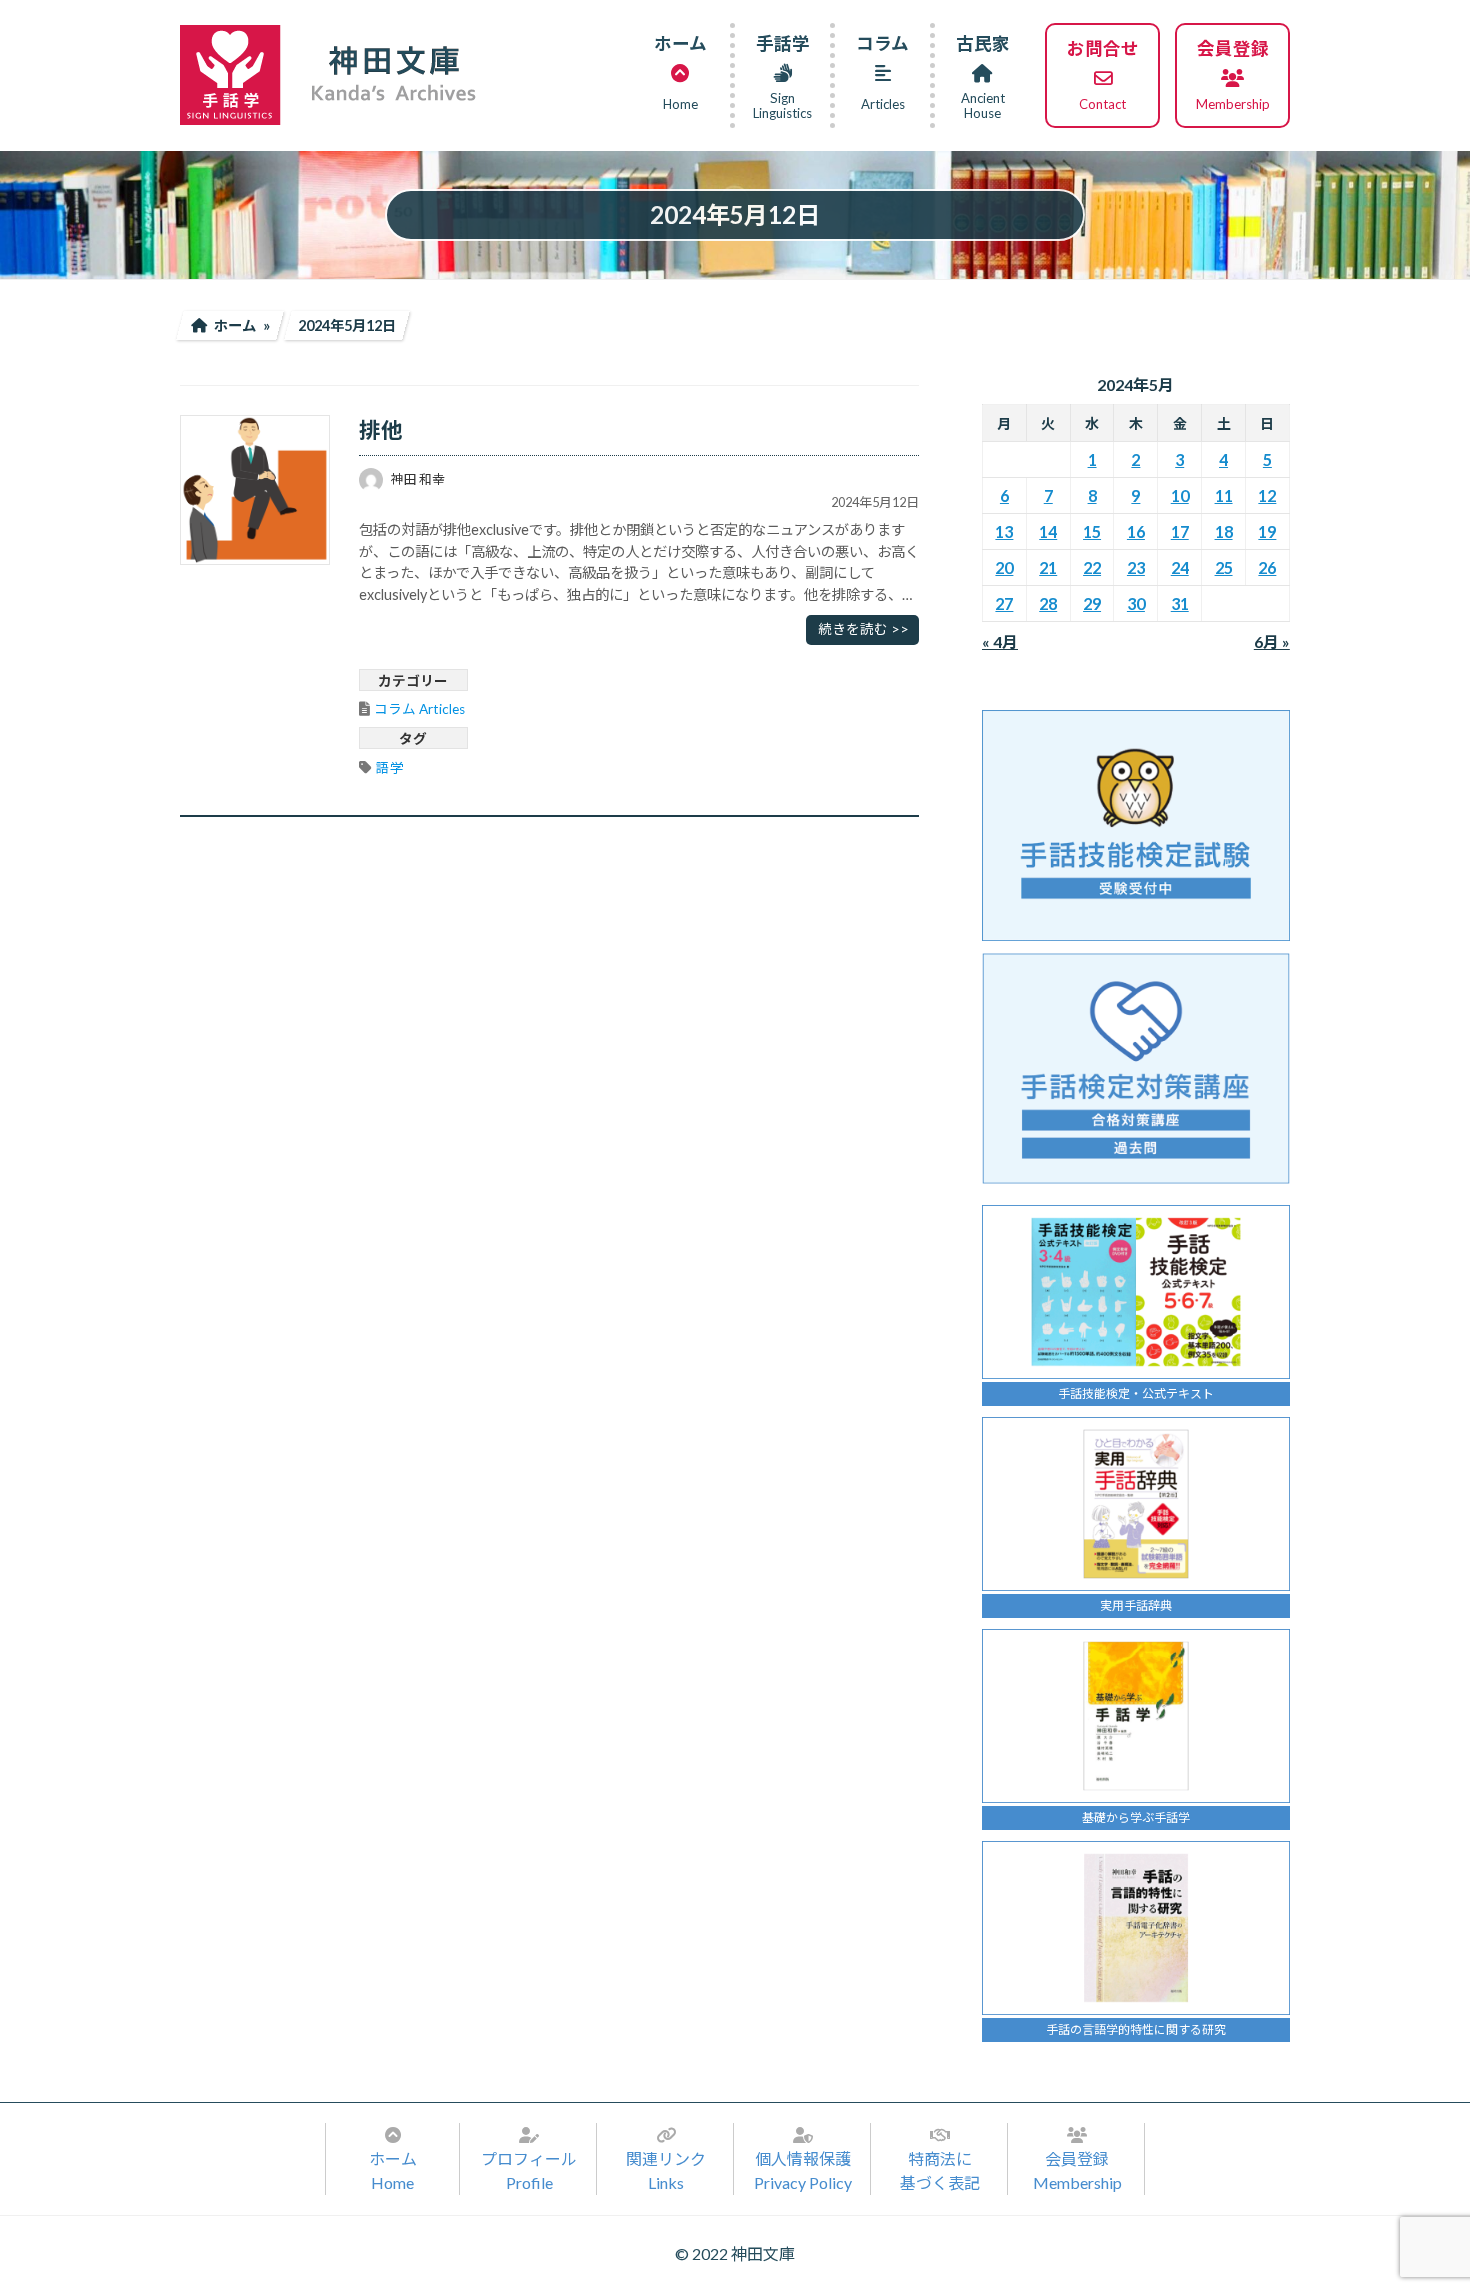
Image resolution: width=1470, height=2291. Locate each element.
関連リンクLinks (666, 2170)
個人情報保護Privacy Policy (803, 2170)
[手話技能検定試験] (1136, 825)
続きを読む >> (863, 629)
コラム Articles (419, 709)
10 (1180, 495)
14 (1048, 531)
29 (1092, 603)
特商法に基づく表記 (940, 2170)
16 (1136, 531)
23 (1136, 567)
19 (1268, 531)
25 (1224, 567)
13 (1005, 531)
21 (1048, 567)
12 (1268, 495)
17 (1180, 531)
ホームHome (393, 2170)
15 (1092, 531)
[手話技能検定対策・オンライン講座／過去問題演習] (1136, 1068)
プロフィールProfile (529, 2170)
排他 (381, 430)
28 (1048, 603)
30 (1136, 603)
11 (1224, 495)
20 (1005, 567)
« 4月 (1000, 641)
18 (1224, 531)
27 (1005, 603)
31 (1180, 603)
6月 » (1272, 641)
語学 (390, 768)
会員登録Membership (1077, 2170)
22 (1092, 567)
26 (1268, 567)
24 (1180, 567)
